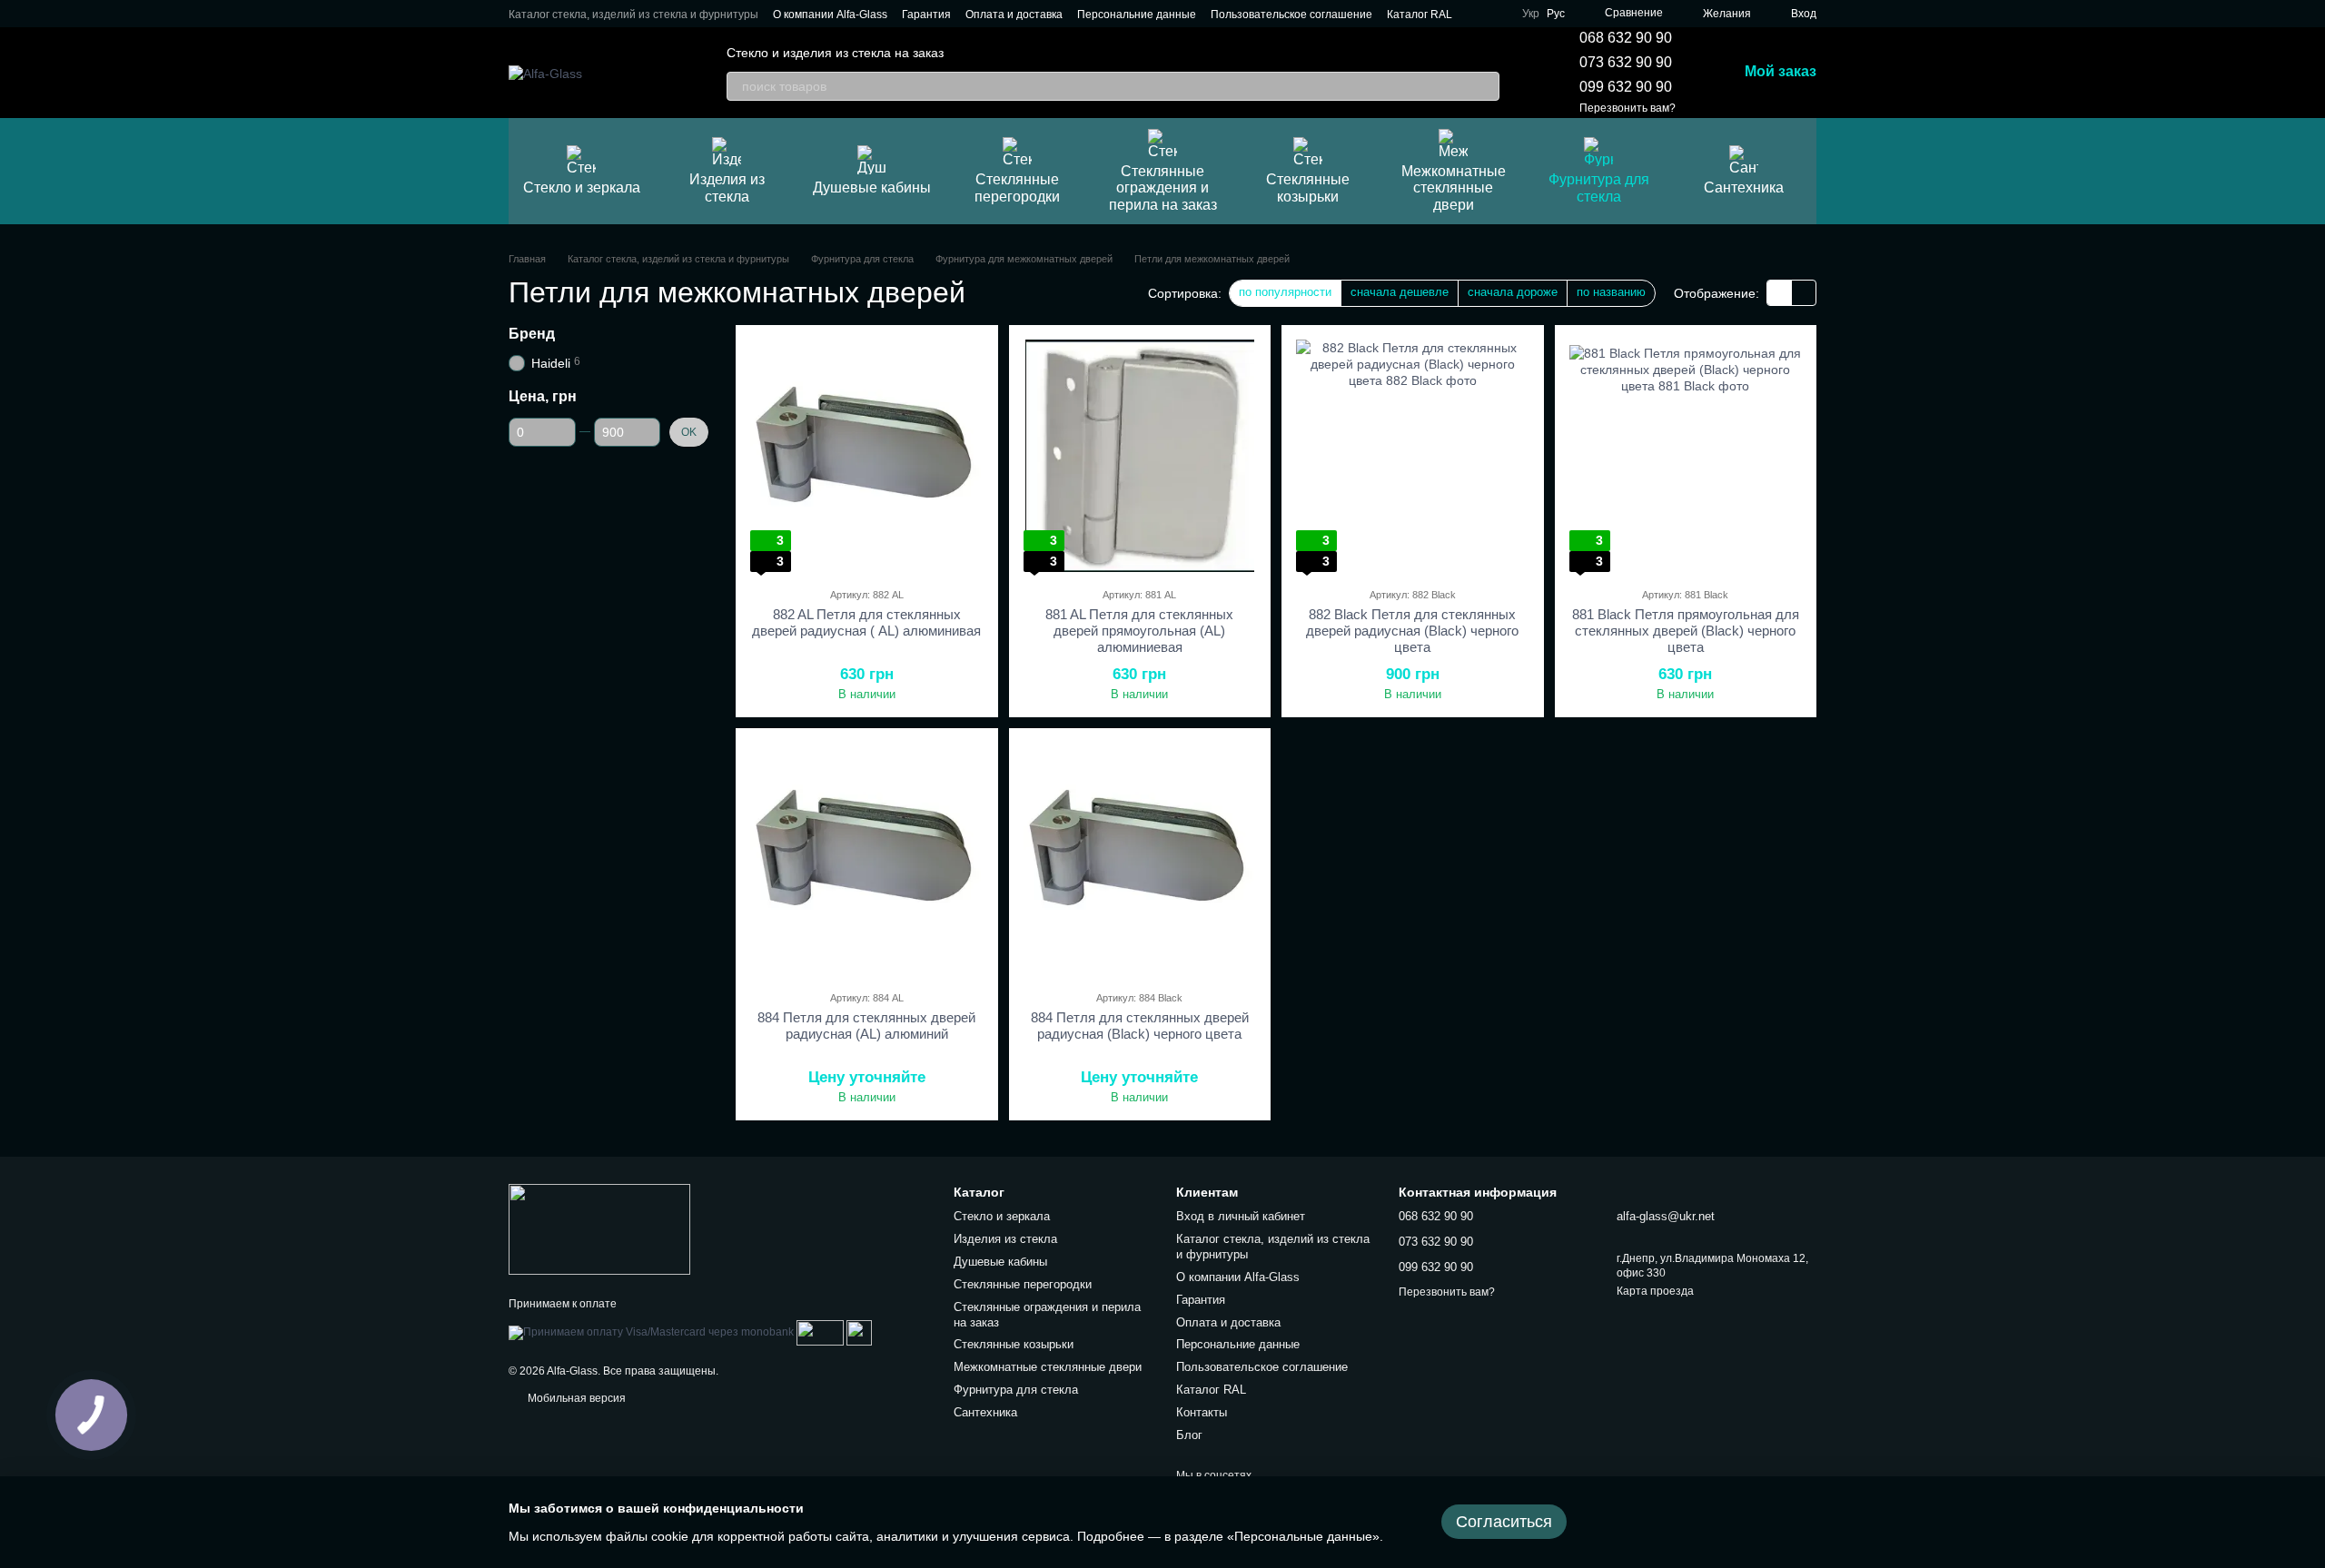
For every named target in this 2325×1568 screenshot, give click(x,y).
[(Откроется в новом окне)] (820, 1333)
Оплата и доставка (1014, 15)
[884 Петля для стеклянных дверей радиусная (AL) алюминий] (867, 859)
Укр (1531, 14)
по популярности (1285, 292)
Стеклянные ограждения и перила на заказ (1163, 188)
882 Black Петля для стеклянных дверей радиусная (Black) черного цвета (1412, 631)
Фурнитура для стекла (1599, 187)
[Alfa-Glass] (599, 1228)
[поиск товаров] (1485, 86)
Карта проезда (1655, 1291)
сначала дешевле (1400, 292)
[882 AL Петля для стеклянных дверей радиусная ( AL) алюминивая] (867, 456)
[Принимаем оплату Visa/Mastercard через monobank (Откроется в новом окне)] (651, 1333)
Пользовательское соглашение (1291, 15)
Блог (1189, 1435)
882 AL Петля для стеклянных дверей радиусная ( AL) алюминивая (866, 622)
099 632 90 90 (1626, 87)
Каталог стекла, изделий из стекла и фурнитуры (633, 15)
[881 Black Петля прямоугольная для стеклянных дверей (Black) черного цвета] (1686, 456)
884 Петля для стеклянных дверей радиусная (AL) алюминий (866, 1026)
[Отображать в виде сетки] (1780, 293)
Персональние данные (1137, 15)
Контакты (1202, 1412)
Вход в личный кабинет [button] (1241, 1216)
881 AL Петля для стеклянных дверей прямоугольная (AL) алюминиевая (1139, 631)
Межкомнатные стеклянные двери (1454, 188)
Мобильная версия (575, 1398)
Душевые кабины (872, 187)
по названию (1611, 292)
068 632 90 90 (1626, 38)
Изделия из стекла (727, 187)
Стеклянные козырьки (1308, 187)
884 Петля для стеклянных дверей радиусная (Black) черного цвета (1140, 1026)
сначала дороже (1513, 292)
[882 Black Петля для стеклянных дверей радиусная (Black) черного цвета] (1413, 456)
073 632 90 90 (1626, 62)
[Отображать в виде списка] (1804, 293)
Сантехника (1744, 187)
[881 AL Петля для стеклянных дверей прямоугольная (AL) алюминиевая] (1140, 456)
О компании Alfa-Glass (830, 15)
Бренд (532, 334)
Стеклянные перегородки (1017, 187)
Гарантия (926, 15)
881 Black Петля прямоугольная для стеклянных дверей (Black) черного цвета (1686, 631)
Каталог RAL (1420, 15)
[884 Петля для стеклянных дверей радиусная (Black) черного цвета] (1140, 859)
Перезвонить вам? (1627, 108)
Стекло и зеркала (582, 187)
